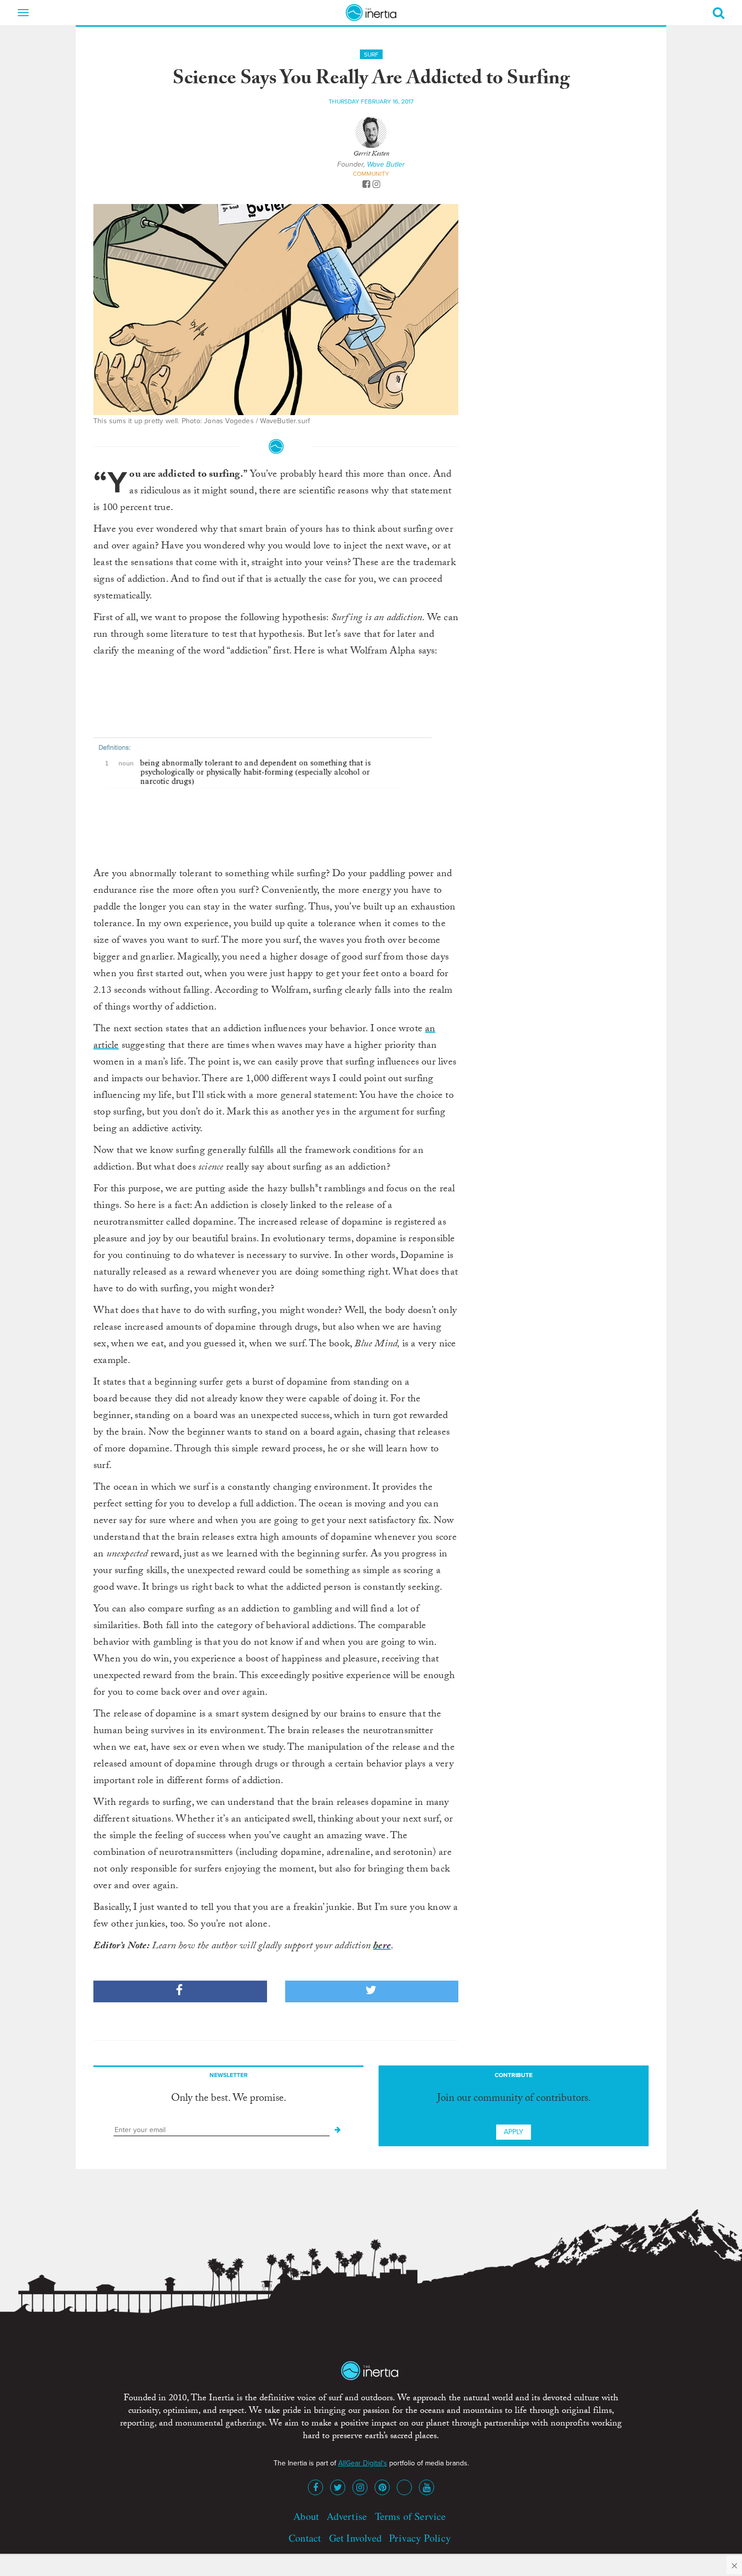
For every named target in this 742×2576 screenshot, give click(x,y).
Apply (514, 2132)
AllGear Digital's (363, 2463)
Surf (371, 55)
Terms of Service (411, 2516)
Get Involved (355, 2538)
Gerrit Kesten (371, 155)
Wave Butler (386, 164)
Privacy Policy (420, 2538)
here (382, 1947)
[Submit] (338, 2130)
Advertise (347, 2516)
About (306, 2516)
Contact (305, 2538)
